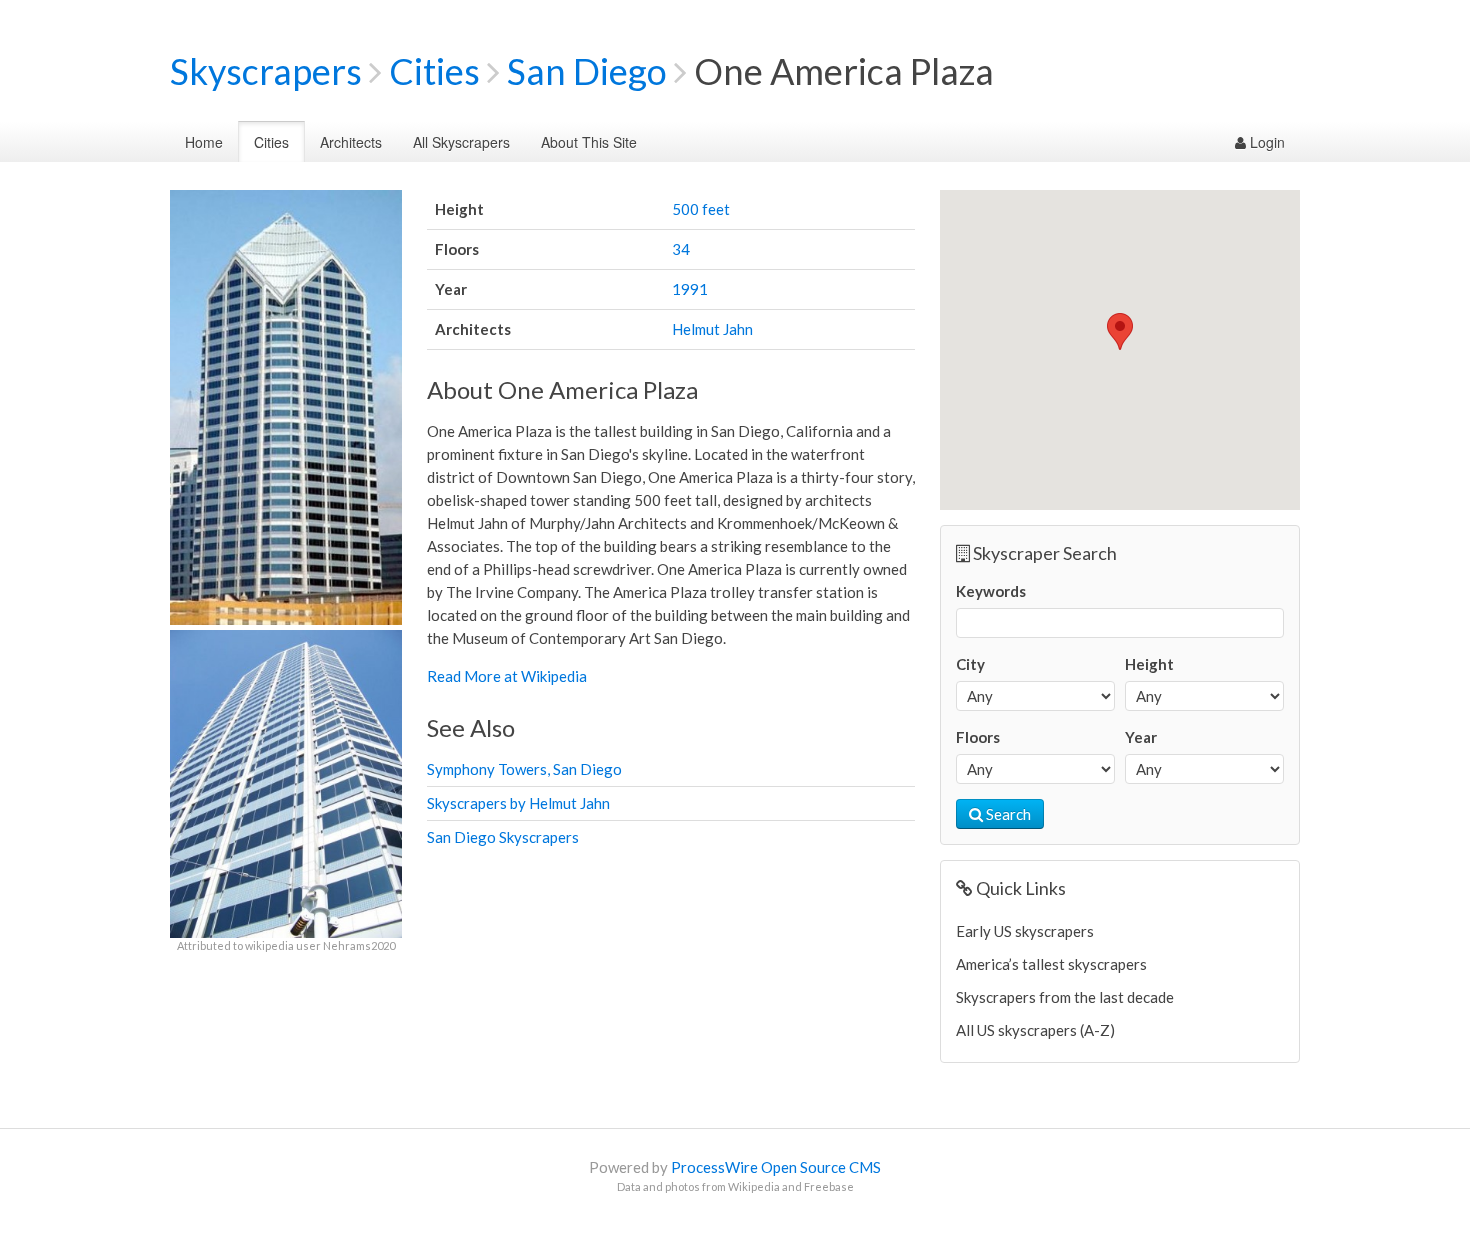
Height (1149, 664)
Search (1007, 814)
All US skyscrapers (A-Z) (1035, 1030)
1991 (690, 289)
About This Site (589, 142)
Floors (978, 737)
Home (204, 142)
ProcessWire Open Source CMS (776, 1167)
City (970, 664)
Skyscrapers (266, 71)
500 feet (701, 209)
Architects (351, 142)
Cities (434, 71)
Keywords (991, 591)
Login (1265, 142)
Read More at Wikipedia (507, 676)
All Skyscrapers (461, 142)
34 (681, 249)
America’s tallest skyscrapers (1051, 964)
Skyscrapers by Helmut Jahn (518, 803)
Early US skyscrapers (1025, 931)
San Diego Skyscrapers (503, 837)
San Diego (587, 71)
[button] (1120, 331)
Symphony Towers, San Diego (524, 769)
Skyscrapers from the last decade (1065, 997)
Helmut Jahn (712, 329)
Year (1141, 737)
